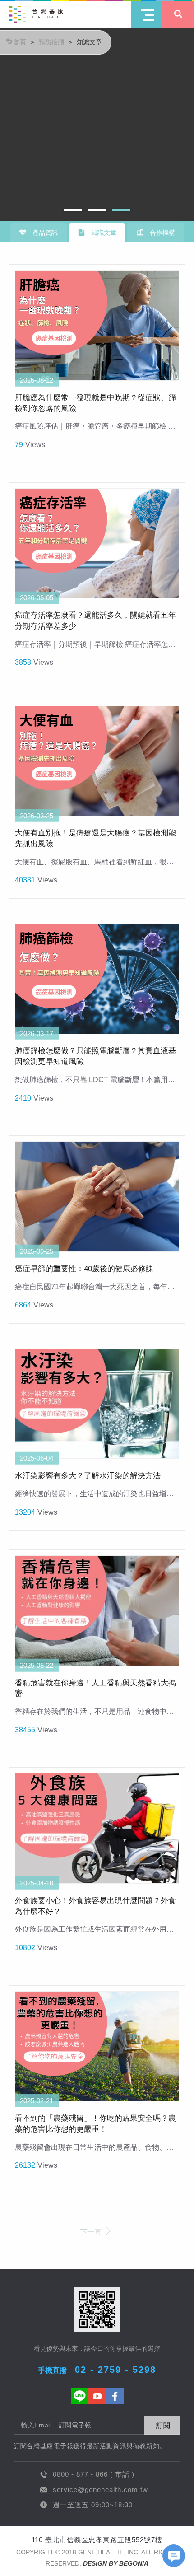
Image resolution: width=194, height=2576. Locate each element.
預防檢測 (51, 42)
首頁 (20, 42)
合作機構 (162, 233)
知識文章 (89, 42)
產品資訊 (44, 233)
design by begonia (116, 2563)
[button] (73, 210)
